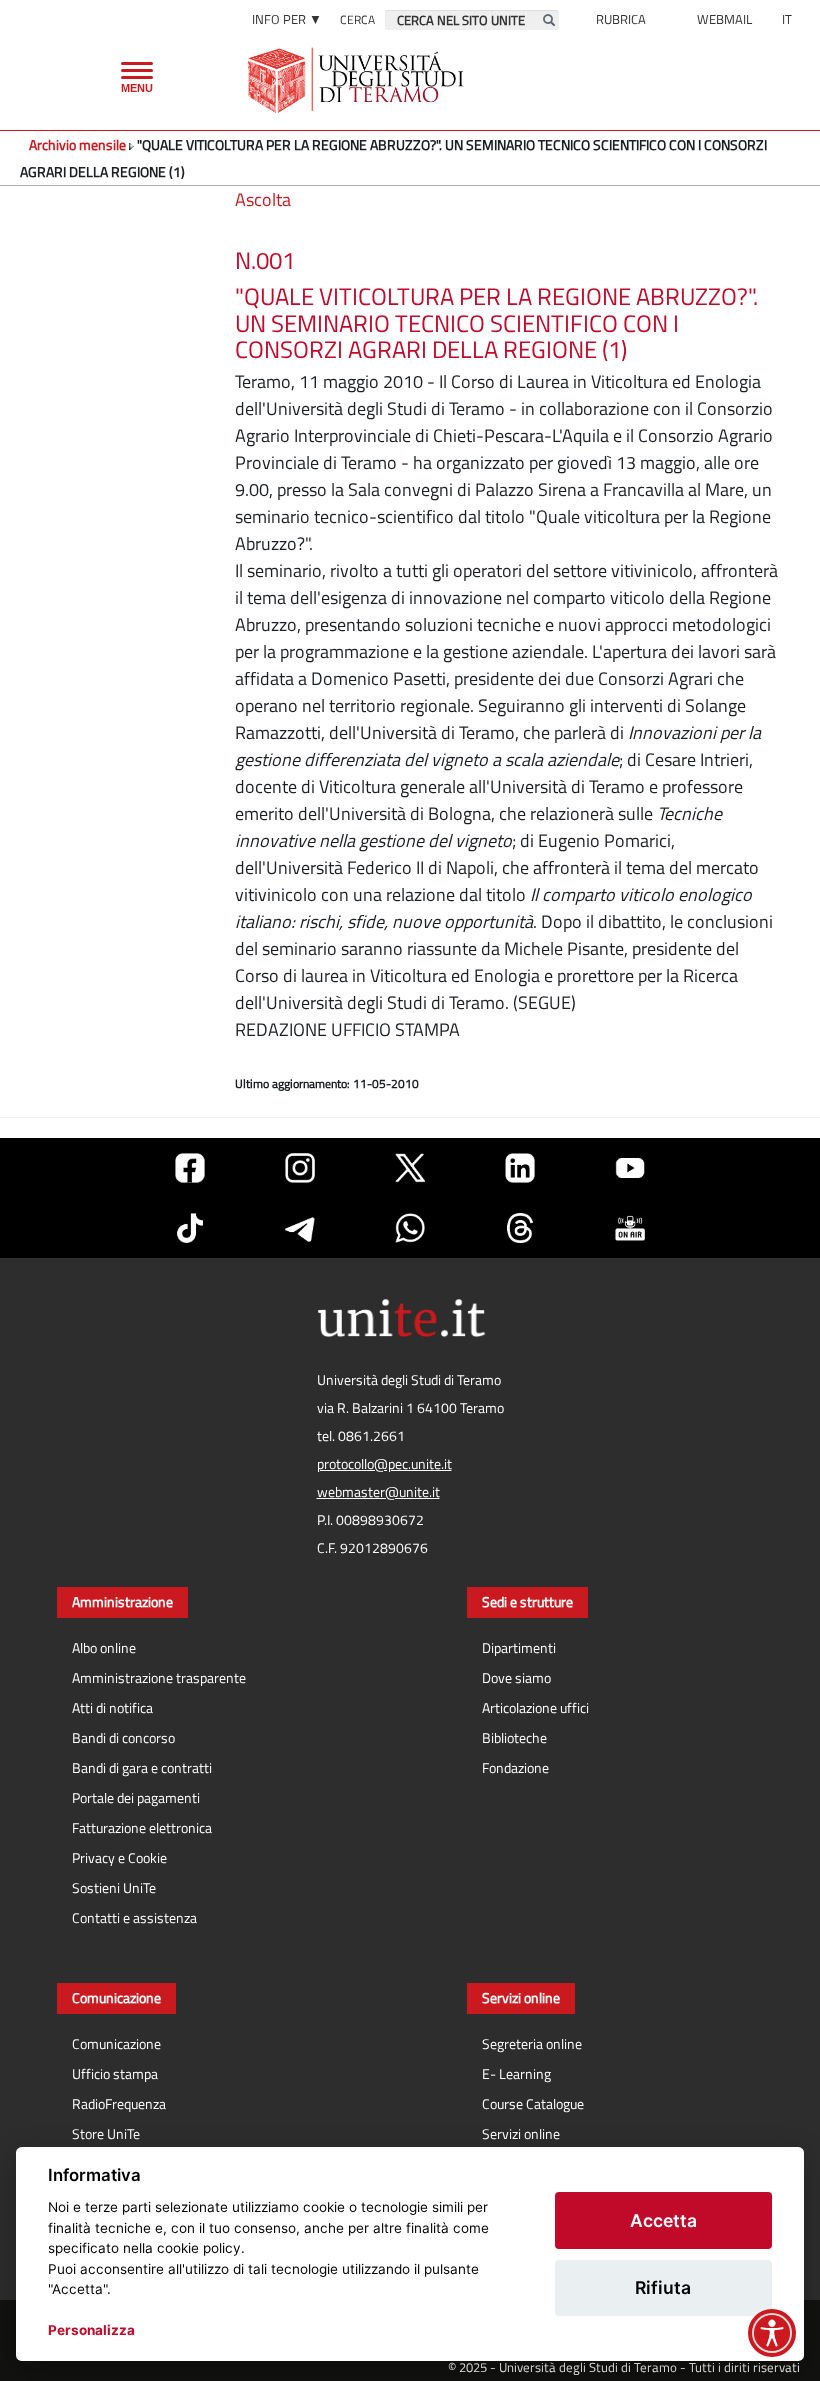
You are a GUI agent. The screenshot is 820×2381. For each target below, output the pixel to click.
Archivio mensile (77, 144)
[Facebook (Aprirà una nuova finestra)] (190, 1168)
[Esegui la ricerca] (549, 20)
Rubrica (621, 19)
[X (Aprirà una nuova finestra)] (410, 1168)
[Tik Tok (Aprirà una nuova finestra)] (190, 1228)
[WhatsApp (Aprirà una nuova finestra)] (410, 1228)
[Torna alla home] (357, 80)
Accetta (663, 2220)
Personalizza (91, 2330)
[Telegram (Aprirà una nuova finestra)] (300, 1228)
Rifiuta (663, 2287)
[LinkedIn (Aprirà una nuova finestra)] (520, 1168)
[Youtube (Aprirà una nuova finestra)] (630, 1168)
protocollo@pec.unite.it (384, 1464)
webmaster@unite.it (378, 1492)
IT (787, 19)
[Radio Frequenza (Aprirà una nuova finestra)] (630, 1228)
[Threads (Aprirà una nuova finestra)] (520, 1228)
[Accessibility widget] (772, 2333)
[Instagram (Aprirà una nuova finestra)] (300, 1168)
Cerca (357, 19)
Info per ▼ (287, 19)
